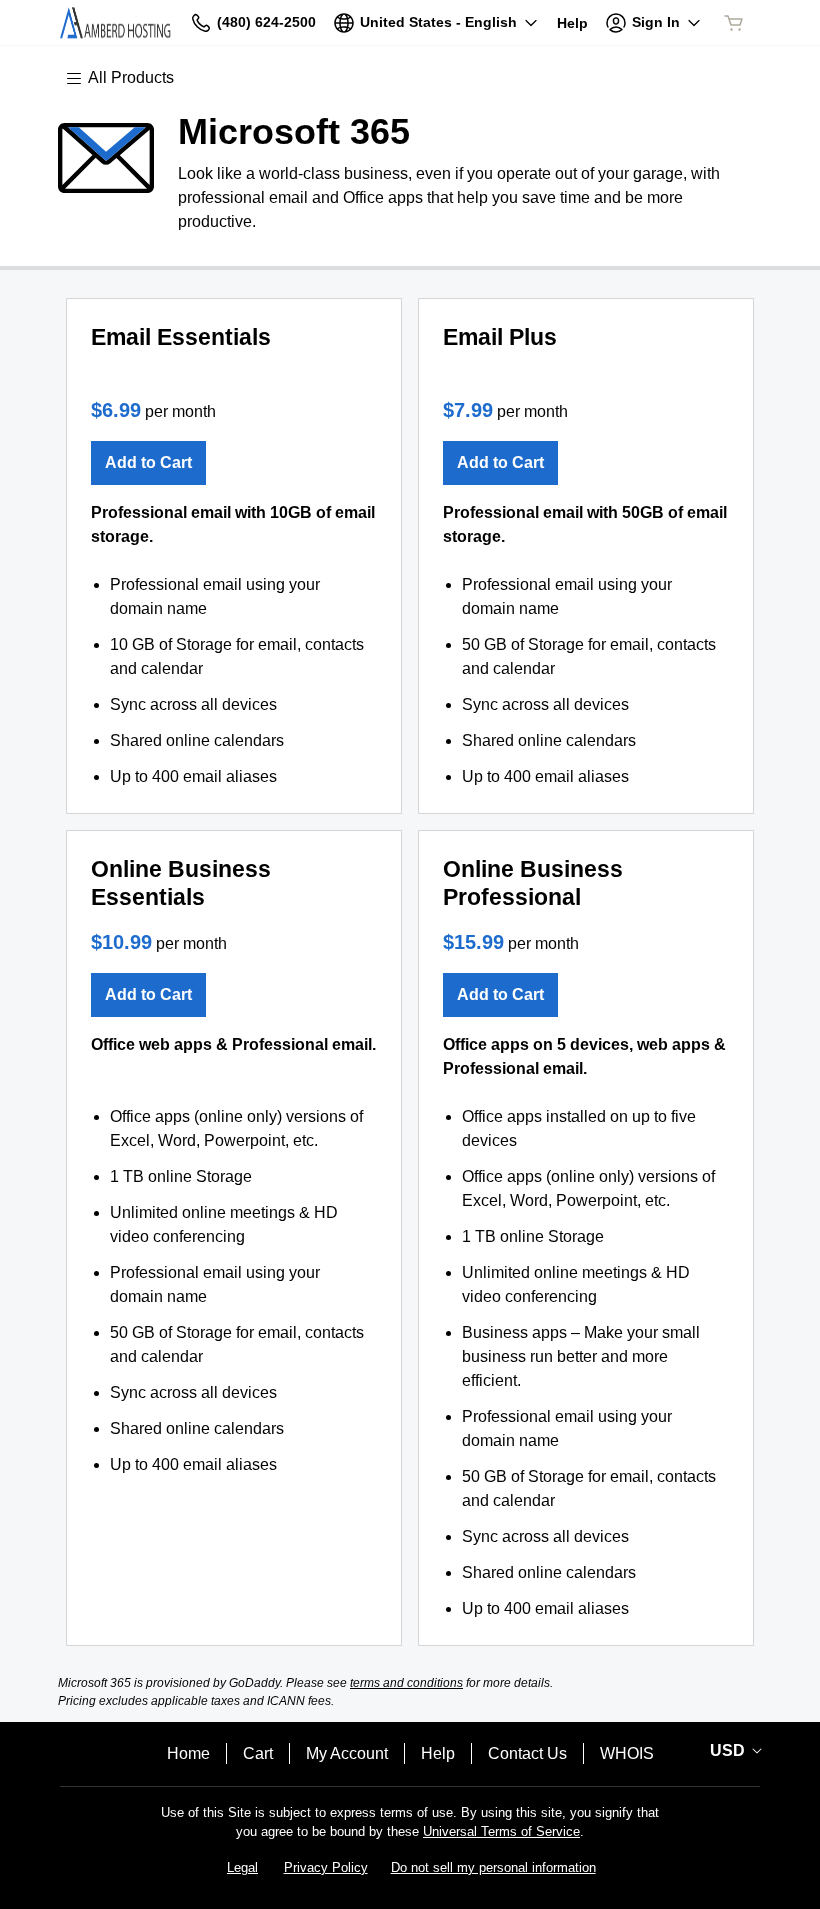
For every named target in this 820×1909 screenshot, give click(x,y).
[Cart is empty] (734, 23)
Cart (258, 1753)
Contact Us (527, 1753)
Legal (242, 1867)
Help (438, 1753)
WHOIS (627, 1753)
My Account (347, 1753)
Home (188, 1753)
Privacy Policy (326, 1867)
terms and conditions (406, 1683)
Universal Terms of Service (501, 1831)
